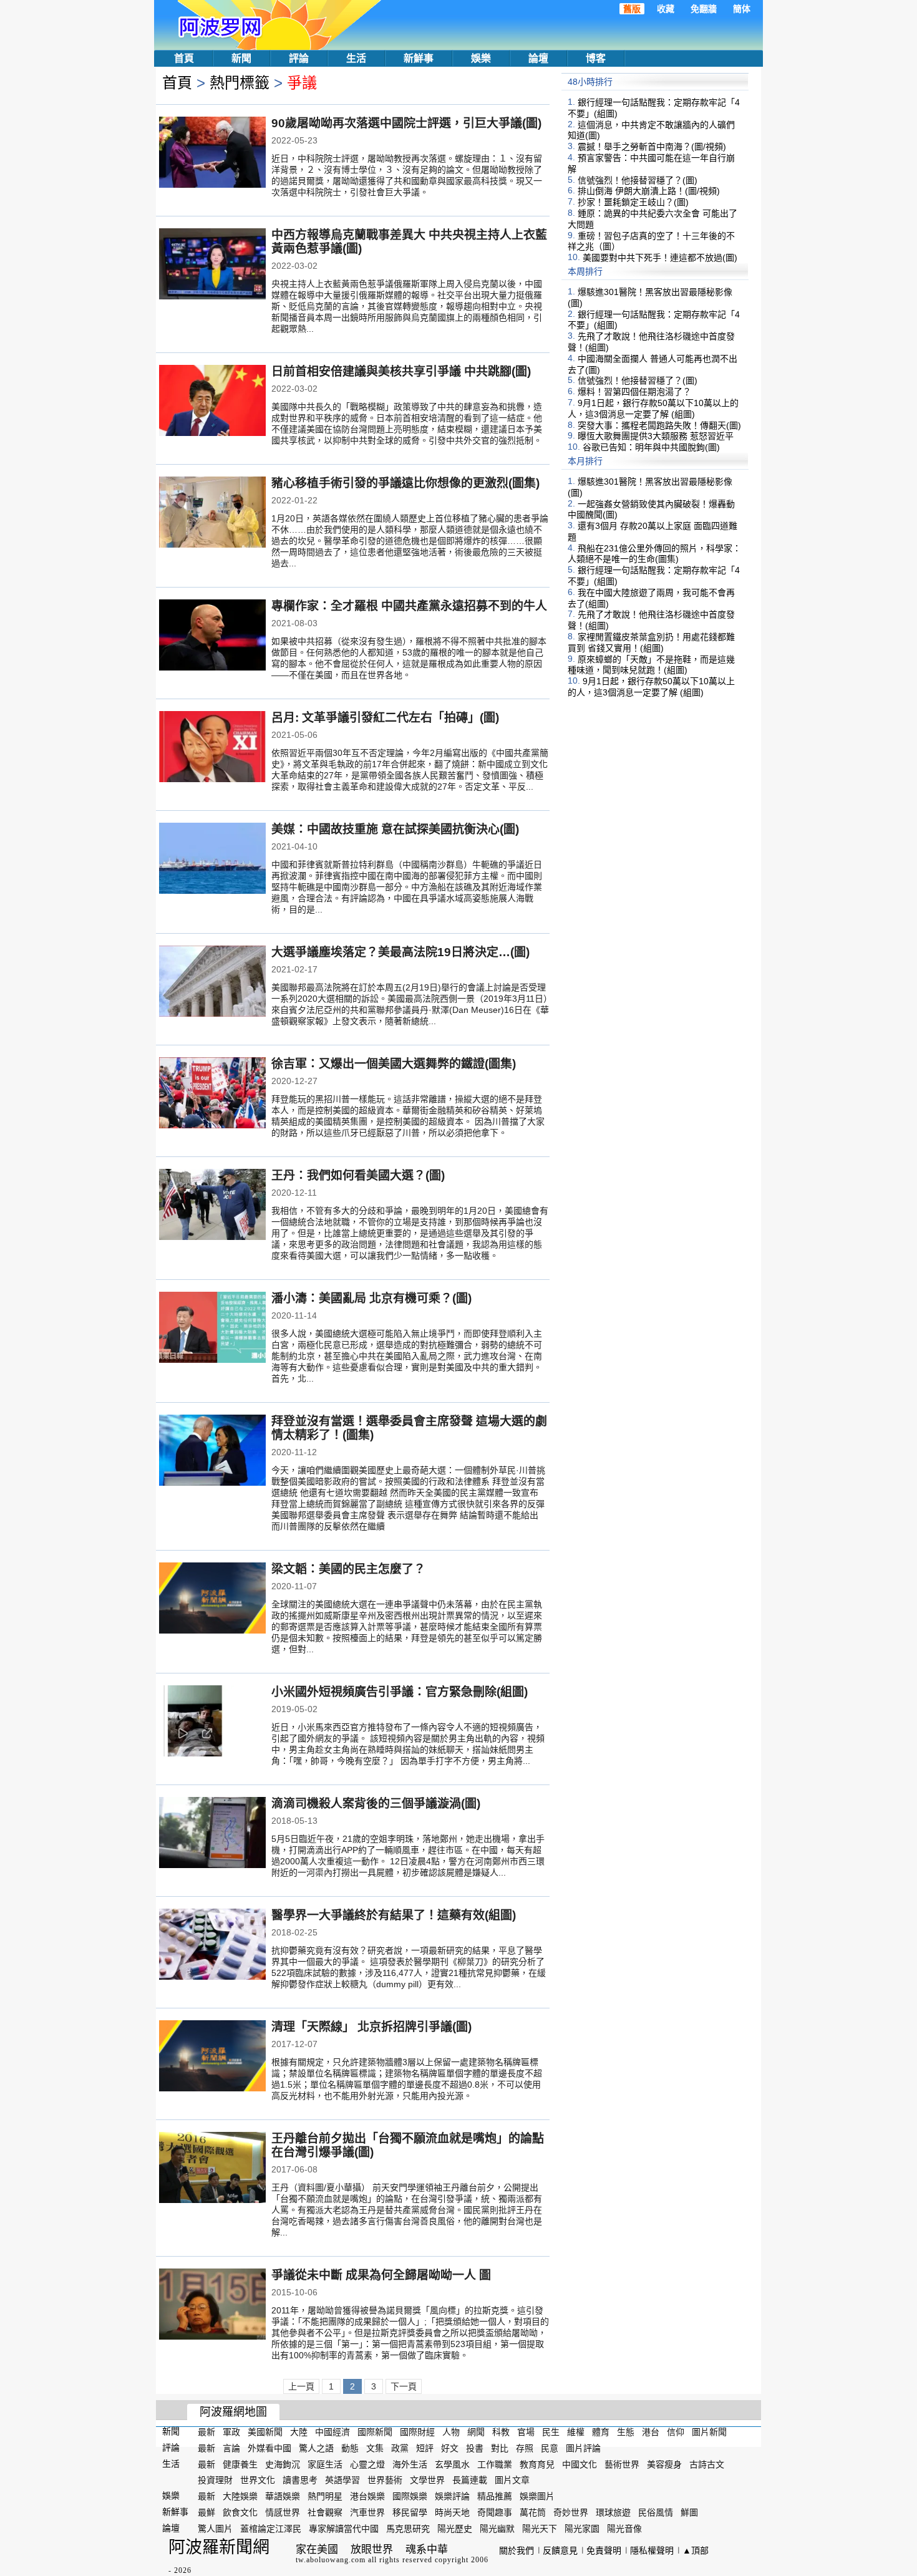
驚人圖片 (215, 2529)
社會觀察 (325, 2512)
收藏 (666, 9)
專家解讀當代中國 (344, 2529)
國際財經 (417, 2432)
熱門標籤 (240, 83)
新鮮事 (419, 58)
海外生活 (410, 2464)
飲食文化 (240, 2512)
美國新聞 (265, 2432)
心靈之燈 (367, 2464)
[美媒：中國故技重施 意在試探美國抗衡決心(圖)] (212, 859)
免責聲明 (604, 2550)
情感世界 (283, 2512)
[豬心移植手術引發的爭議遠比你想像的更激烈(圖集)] (212, 513)
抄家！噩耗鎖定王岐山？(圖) (633, 202)
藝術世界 (622, 2464)
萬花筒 (533, 2512)
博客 (596, 58)
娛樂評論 (452, 2496)
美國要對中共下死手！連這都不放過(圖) (660, 258)
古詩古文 (707, 2464)
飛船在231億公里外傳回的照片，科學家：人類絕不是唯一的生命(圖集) (654, 553)
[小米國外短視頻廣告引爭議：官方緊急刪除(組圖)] (212, 1722)
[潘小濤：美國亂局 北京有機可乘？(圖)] (212, 1329)
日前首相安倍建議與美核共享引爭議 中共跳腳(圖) (401, 371)
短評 (425, 2448)
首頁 (184, 58)
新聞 (241, 58)
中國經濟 (332, 2432)
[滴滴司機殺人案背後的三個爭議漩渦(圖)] (212, 1834)
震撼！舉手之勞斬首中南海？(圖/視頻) (652, 147)
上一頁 (301, 2386)
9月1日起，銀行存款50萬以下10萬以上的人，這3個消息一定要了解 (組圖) (653, 409)
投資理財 (215, 2480)
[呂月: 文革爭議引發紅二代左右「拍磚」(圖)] (212, 748)
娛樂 (481, 58)
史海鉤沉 (283, 2464)
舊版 (632, 9)
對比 (500, 2448)
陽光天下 (540, 2529)
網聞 (476, 2432)
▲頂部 (696, 2550)
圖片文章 (512, 2480)
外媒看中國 (269, 2448)
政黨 (400, 2448)
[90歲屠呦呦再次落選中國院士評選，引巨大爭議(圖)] (212, 153)
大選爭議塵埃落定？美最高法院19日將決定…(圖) (400, 952)
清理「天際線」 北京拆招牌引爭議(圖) (371, 2027)
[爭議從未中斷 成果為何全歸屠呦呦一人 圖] (212, 2305)
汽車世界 (367, 2512)
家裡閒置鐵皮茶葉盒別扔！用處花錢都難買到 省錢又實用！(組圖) (651, 642)
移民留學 (410, 2512)
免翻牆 (704, 9)
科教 (501, 2432)
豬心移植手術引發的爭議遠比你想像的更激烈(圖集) (405, 483)
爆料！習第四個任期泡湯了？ (634, 392)
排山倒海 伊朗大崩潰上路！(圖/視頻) (649, 191)
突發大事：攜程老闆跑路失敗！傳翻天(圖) (659, 425)
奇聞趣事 (495, 2512)
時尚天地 (452, 2512)
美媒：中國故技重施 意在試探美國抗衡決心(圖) (395, 829)
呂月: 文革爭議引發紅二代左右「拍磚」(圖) (385, 718)
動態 (350, 2448)
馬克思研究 (408, 2529)
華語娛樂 (283, 2496)
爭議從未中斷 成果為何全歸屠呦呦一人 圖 (381, 2275)
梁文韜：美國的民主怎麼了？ (348, 1569)
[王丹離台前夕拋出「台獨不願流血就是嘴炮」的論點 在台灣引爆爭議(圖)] (212, 2169)
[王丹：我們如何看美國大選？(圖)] (212, 1206)
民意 (550, 2448)
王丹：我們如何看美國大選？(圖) (358, 1175)
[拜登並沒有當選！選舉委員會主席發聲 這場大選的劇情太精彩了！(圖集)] (212, 1451)
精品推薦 (495, 2496)
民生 (551, 2432)
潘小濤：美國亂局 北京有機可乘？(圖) (371, 1298)
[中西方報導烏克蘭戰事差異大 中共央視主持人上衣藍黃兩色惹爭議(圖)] (212, 265)
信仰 (676, 2432)
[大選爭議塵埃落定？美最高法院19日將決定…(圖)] (212, 982)
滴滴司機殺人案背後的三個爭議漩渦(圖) (376, 1804)
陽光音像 (624, 2529)
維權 (576, 2432)
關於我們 (517, 2550)
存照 (525, 2448)
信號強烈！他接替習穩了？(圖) (638, 180)
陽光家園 (582, 2529)
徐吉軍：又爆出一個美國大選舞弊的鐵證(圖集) (394, 1064)
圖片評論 (583, 2448)
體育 (601, 2432)
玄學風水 (452, 2464)
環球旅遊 (613, 2512)
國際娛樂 (410, 2496)
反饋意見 (560, 2550)
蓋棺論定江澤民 (271, 2529)
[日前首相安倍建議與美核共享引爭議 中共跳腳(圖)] (212, 402)
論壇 (538, 58)
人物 (451, 2432)
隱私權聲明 (652, 2550)
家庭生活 (325, 2464)
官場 (526, 2432)
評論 (299, 58)
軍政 (231, 2432)
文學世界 (427, 2480)
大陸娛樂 (240, 2496)
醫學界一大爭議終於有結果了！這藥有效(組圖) (394, 1915)
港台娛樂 (367, 2496)
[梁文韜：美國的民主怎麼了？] (212, 1599)
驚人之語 (316, 2448)
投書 (475, 2448)
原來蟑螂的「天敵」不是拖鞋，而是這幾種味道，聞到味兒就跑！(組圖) (651, 664)
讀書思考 (300, 2480)
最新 (206, 2432)
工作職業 (495, 2464)
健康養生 (240, 2464)
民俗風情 (656, 2512)
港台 (651, 2432)
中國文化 (580, 2464)
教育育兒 (537, 2464)
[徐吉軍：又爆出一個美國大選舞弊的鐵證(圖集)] (212, 1094)
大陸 (299, 2432)
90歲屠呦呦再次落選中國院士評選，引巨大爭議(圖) (406, 123)
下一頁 (404, 2386)
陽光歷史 (455, 2529)
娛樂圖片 (537, 2496)
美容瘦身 (664, 2464)
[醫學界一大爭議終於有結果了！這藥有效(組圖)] (212, 1945)
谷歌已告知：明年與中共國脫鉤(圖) (651, 447)
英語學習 (342, 2480)
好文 (450, 2448)
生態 (626, 2432)
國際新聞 (375, 2432)
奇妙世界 (571, 2512)
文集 (375, 2448)
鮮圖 (689, 2512)
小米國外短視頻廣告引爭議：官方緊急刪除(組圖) (400, 1692)
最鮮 (206, 2512)
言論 (231, 2448)
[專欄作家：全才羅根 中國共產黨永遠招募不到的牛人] (212, 636)
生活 (356, 58)
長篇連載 (470, 2480)
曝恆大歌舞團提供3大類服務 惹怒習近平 (656, 436)
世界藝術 (385, 2480)
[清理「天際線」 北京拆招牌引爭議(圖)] (212, 2057)
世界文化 (258, 2480)
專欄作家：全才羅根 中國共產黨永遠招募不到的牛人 (409, 606)
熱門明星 (325, 2496)
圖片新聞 (709, 2432)
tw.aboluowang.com (331, 2560)
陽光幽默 (497, 2529)
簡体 (742, 9)
